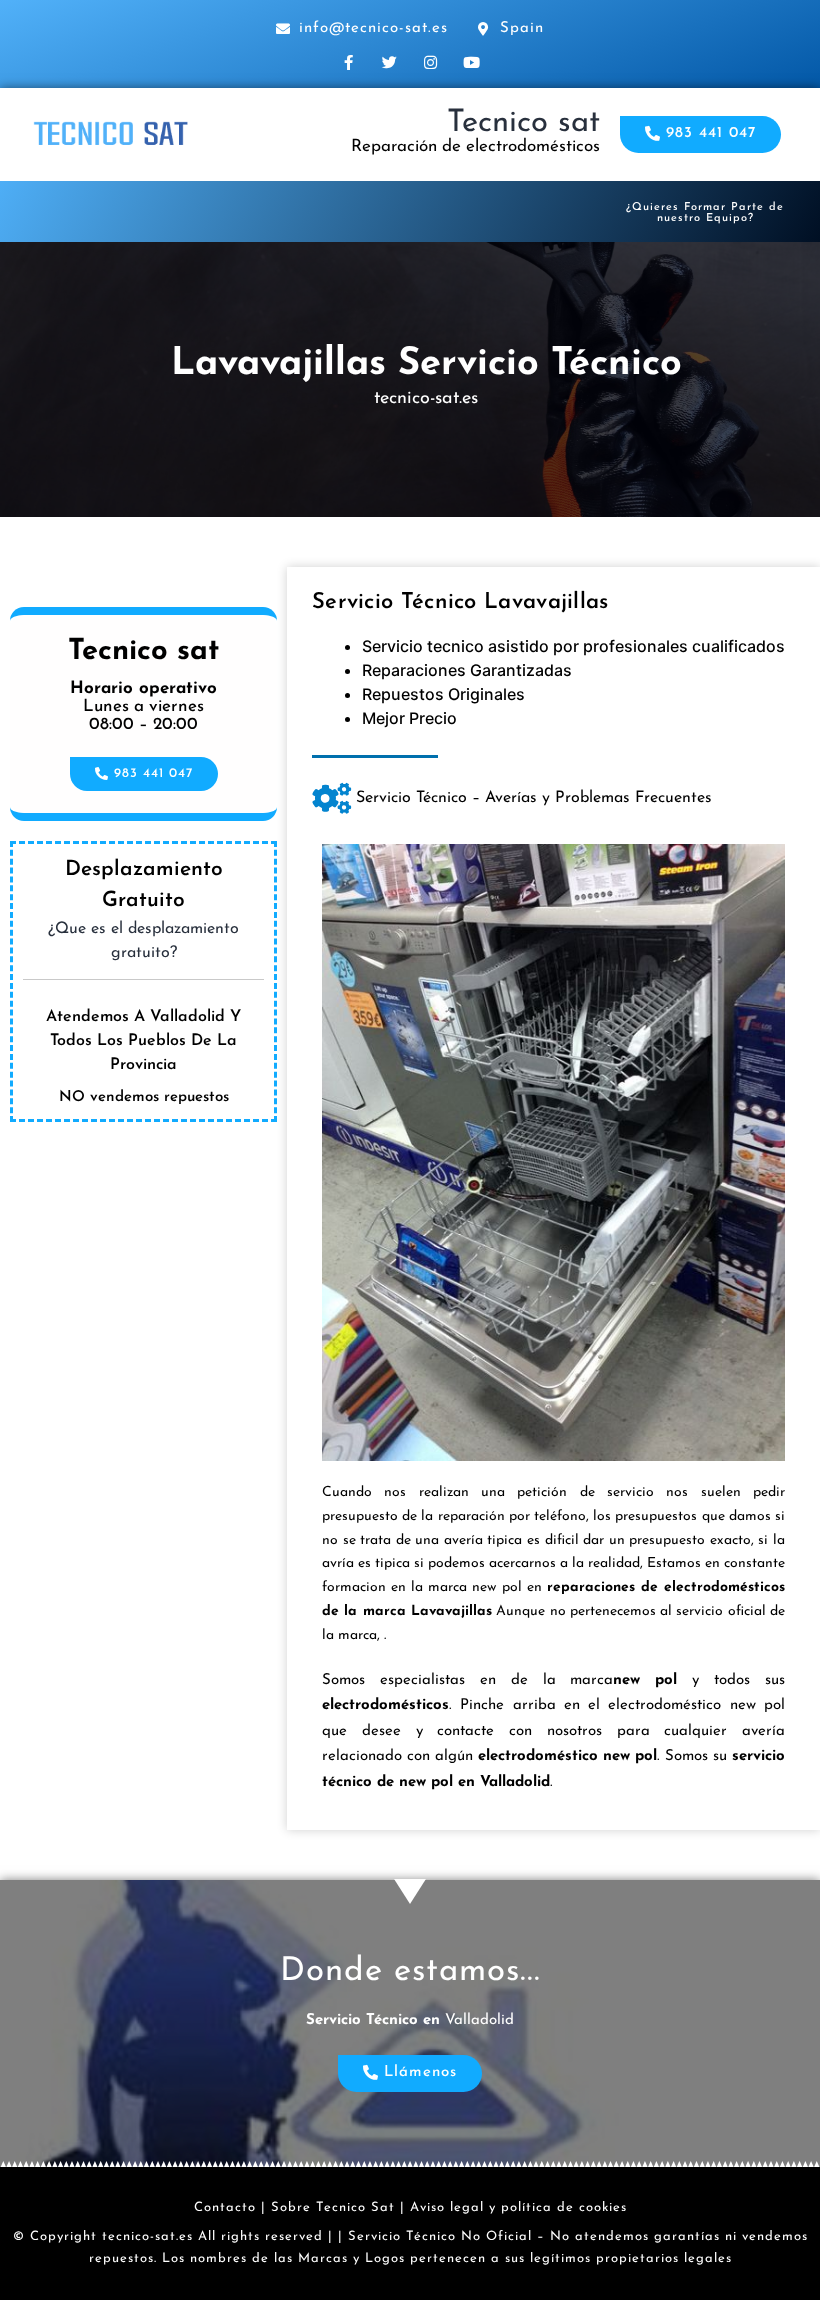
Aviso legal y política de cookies (518, 2207)
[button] (700, 134)
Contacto (225, 2207)
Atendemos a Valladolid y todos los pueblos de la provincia (143, 1041)
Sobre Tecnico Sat (333, 2207)
